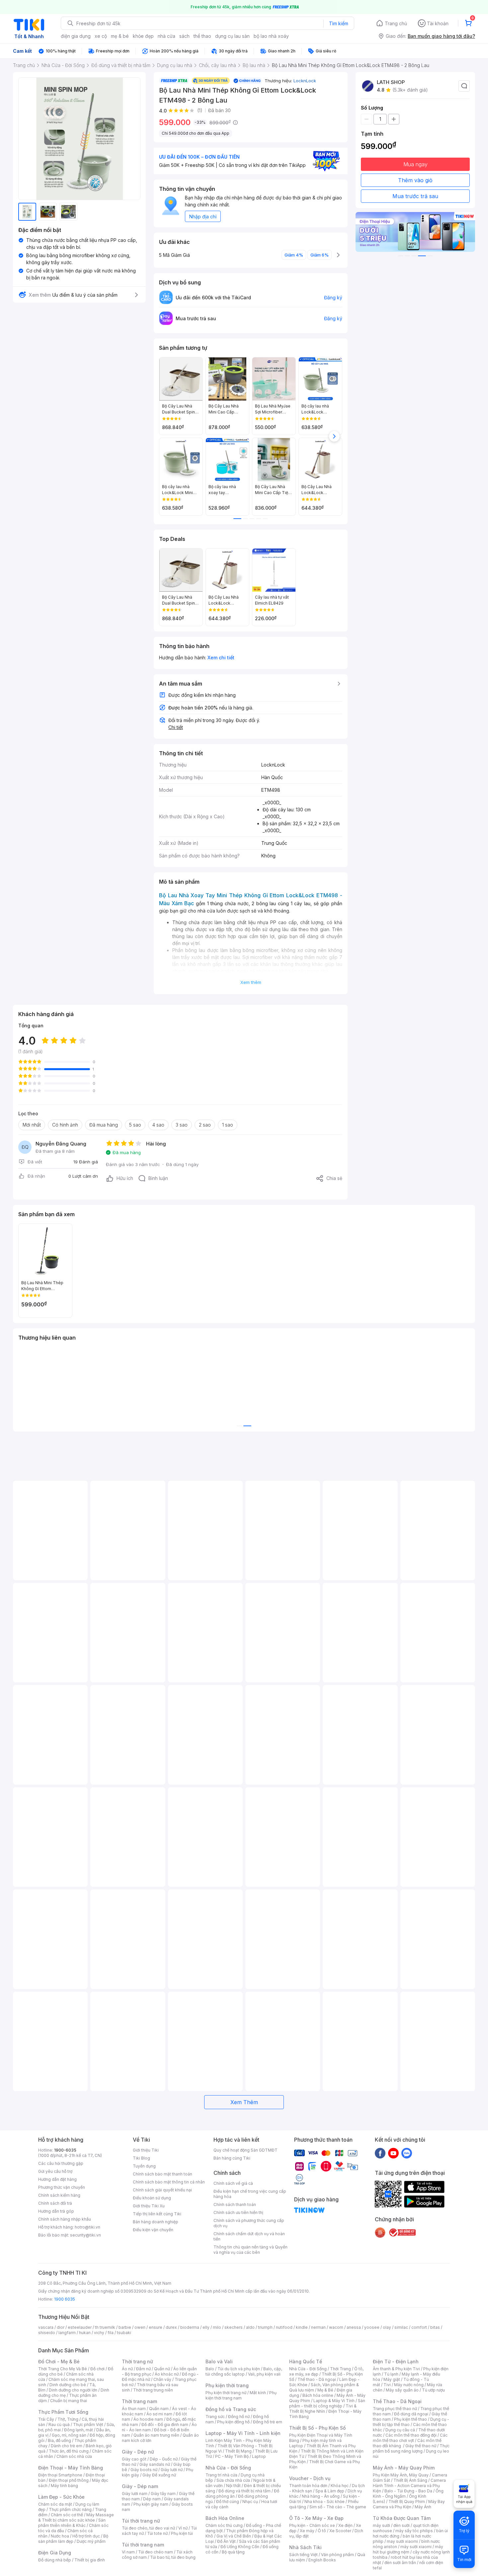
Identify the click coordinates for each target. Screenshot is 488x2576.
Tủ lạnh (391, 2374)
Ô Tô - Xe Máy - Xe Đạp (316, 2518)
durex (171, 2327)
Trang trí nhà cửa (221, 2475)
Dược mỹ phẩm (91, 2541)
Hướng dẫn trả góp (56, 2211)
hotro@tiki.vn (87, 2227)
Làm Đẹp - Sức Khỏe (61, 2497)
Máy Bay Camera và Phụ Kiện (409, 2504)
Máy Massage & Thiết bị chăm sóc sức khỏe (76, 2517)
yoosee (372, 2327)
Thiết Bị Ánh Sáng (410, 2480)
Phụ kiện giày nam (151, 2504)
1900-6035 (65, 2150)
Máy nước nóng (409, 2385)
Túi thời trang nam (143, 2545)
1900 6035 (65, 2299)
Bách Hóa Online (225, 2518)
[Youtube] (393, 2153)
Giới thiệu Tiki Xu (149, 2206)
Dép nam (152, 2499)
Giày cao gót (134, 2459)
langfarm (67, 2333)
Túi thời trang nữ (141, 2521)
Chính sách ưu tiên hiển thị (238, 2212)
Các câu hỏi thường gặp (61, 2163)
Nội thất (233, 2486)
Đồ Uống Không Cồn (240, 2547)
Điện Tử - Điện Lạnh (396, 2361)
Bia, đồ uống (59, 2440)
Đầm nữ (143, 2369)
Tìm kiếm (339, 23)
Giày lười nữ (172, 2470)
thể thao (202, 36)
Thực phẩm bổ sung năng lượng (411, 2448)
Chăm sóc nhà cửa (74, 2456)
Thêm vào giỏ (415, 180)
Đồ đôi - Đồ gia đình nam (165, 2425)
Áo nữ (127, 2369)
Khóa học (340, 2486)
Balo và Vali (219, 2361)
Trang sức (215, 2417)
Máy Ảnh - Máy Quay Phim (404, 2468)
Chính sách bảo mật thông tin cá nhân (169, 2182)
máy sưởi (381, 2525)
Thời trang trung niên (153, 2390)
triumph (265, 2327)
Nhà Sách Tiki (305, 2547)
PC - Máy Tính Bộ (232, 2456)
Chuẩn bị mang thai (69, 2401)
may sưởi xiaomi (402, 2541)
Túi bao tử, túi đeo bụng (173, 2557)
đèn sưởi (402, 2525)
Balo (210, 2369)
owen (140, 2327)
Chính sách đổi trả (55, 2203)
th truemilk (105, 2327)
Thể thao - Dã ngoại (317, 2379)
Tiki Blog (141, 2158)
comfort (419, 2327)
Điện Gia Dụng (55, 2553)
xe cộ (101, 36)
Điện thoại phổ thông (69, 2480)
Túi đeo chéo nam (156, 2552)
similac (401, 2327)
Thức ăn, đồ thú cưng (69, 2451)
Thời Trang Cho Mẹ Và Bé (63, 2369)
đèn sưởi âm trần (400, 2563)
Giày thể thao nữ (421, 2446)
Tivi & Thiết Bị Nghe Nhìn (323, 2409)
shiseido (47, 2333)
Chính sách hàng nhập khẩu (65, 2219)
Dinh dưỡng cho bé (68, 2385)
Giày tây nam (163, 2494)
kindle (302, 2327)
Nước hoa (60, 2536)
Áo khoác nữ (167, 2374)
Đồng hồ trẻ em (268, 2422)
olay (387, 2327)
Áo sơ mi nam (159, 2414)
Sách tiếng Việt (303, 2555)
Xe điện (345, 2525)
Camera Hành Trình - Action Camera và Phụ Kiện (409, 2486)
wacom (336, 2327)
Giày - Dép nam (140, 2486)
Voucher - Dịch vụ (310, 2478)
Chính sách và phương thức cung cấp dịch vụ (249, 2223)
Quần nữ (162, 2369)
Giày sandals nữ (155, 2464)
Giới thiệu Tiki (146, 2150)
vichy (99, 2333)
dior (61, 2327)
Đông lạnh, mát (79, 2430)
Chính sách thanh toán (235, 2205)
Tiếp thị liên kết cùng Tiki (157, 2214)
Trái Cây (46, 2419)
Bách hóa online (318, 2395)
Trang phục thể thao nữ (395, 2409)
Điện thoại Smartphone (60, 2475)
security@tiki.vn (85, 2235)
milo (217, 2327)
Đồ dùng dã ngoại (411, 2414)
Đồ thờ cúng (228, 2502)
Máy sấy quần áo (402, 2390)
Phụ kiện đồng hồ (233, 2422)
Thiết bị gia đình (90, 2560)
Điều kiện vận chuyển (153, 2230)
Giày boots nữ (144, 2470)
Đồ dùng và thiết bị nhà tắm (244, 2491)
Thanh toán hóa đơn (308, 2486)
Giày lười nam (135, 2494)
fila (111, 2333)
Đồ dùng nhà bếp (55, 2560)
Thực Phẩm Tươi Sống (63, 2412)
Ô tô (322, 2531)
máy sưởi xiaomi (416, 2547)
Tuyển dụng (144, 2166)
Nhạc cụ (250, 2502)
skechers (234, 2327)
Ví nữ (183, 2528)
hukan (85, 2333)
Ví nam (128, 2552)
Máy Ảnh (423, 2507)
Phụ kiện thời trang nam (241, 2395)
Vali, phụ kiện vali (264, 2374)
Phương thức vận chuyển (62, 2187)
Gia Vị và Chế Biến (234, 2536)
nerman (318, 2327)
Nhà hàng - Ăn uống (321, 2496)
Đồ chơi (97, 2369)
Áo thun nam (134, 2409)
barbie (125, 2327)
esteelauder (80, 2327)
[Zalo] (407, 2153)
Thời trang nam (139, 2401)
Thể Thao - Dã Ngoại (397, 2401)
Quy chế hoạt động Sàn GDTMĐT (245, 2150)
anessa (354, 2327)
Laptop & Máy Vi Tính (334, 2401)
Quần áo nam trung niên (156, 2435)
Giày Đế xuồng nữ (159, 2475)
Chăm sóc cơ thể (67, 2515)
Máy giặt (392, 2379)
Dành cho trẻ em (67, 2446)
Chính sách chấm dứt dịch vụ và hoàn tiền (249, 2236)
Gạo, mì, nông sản (69, 2435)
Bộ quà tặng (233, 2552)
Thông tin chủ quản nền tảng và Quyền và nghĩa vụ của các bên (250, 2250)
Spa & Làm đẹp (330, 2491)
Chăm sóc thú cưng (224, 2525)
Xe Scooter (340, 2531)
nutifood (284, 2327)
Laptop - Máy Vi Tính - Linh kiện (243, 2433)
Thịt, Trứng (68, 2419)
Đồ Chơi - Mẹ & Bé (59, 2361)
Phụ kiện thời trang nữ (226, 2393)
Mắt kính (258, 2393)
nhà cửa (166, 36)
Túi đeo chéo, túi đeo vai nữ (148, 2528)
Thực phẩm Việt (88, 2425)
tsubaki (124, 2333)
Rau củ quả (59, 2425)
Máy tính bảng (64, 2486)
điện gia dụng (76, 36)
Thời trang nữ (137, 2361)
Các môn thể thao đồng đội (411, 2435)
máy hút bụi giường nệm (408, 2549)
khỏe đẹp (143, 36)
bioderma (190, 2327)
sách (184, 36)
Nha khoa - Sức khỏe (325, 2502)
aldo (250, 2327)
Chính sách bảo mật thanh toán (163, 2174)
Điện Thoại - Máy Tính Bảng (71, 2468)
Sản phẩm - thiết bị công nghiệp (327, 2403)
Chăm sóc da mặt (55, 2504)
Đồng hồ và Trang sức (231, 2409)
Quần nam (159, 2409)
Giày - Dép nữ (138, 2452)
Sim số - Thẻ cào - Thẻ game (338, 2507)
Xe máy (307, 2531)
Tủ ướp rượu (433, 2390)
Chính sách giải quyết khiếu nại (162, 2190)
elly (206, 2327)
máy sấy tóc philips (414, 2531)
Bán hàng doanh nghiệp (156, 2222)
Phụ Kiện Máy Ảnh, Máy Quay (401, 2475)
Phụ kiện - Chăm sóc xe (312, 2525)
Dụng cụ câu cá (400, 2430)
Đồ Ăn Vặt (226, 2541)
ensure (156, 2327)
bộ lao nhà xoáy (271, 36)
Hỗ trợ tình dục (86, 2536)
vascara (46, 2327)
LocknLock (305, 81)
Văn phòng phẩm (337, 2555)
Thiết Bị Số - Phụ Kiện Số (317, 2428)
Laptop (259, 2456)
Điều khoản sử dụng (152, 2198)
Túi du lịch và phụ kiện (239, 2369)
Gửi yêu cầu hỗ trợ (55, 2171)
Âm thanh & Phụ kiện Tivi (396, 2369)
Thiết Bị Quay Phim (407, 2502)
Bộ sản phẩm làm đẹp (73, 2539)
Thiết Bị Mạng (238, 2451)
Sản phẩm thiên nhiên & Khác (72, 2523)
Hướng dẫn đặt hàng (57, 2179)
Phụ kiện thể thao (410, 2419)
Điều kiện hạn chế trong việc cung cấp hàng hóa (250, 2194)
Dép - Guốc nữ (164, 2459)
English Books (322, 2560)
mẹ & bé (120, 36)
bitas (435, 2327)
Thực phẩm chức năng (70, 2509)
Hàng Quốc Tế (306, 2361)
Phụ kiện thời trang (227, 2385)
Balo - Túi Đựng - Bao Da (408, 2491)
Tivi (387, 2385)
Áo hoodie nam (148, 2419)
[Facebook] (380, 2153)
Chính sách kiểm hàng (59, 2195)
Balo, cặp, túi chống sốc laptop (244, 2371)
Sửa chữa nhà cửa (233, 2480)
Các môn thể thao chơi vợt (410, 2438)
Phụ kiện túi (182, 2533)
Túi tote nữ (157, 2533)
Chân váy (162, 2379)
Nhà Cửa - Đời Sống (228, 2468)
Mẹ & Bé (325, 2390)
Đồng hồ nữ (239, 2417)
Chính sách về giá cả (233, 2183)
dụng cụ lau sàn (232, 36)
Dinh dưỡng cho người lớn (73, 2390)
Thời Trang (340, 2369)
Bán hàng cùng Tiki (232, 2158)
